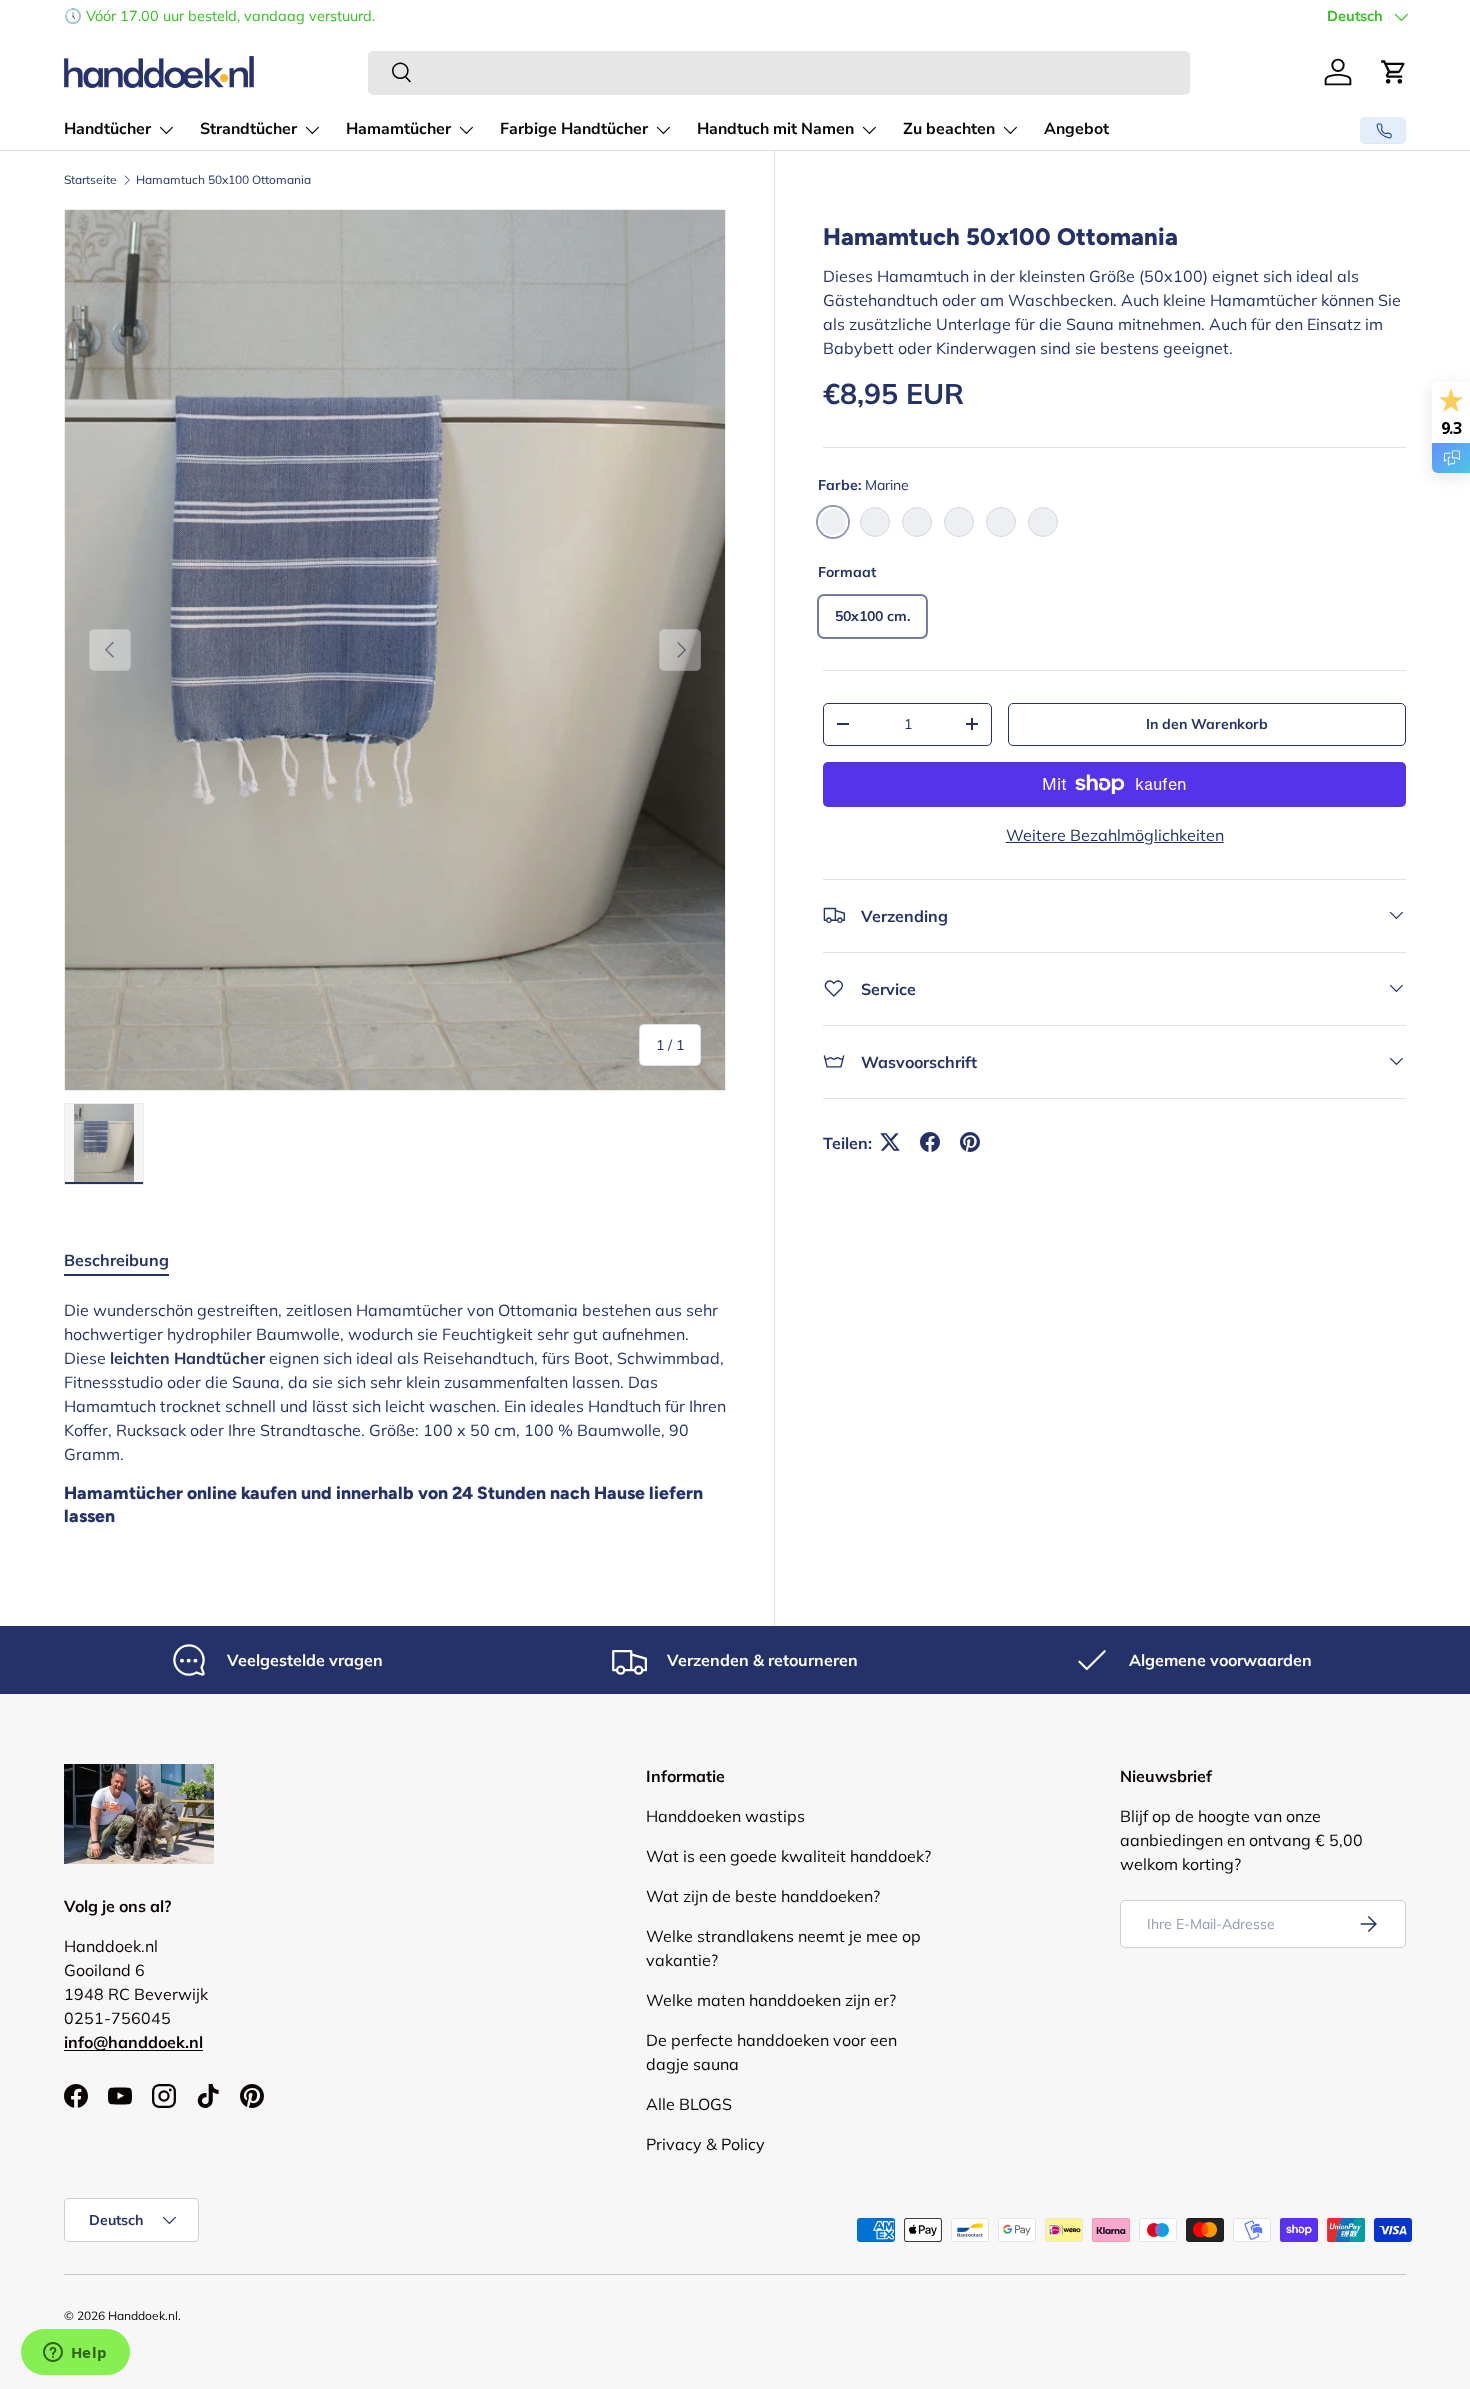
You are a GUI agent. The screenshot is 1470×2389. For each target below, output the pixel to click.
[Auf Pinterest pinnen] (970, 1142)
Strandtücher (248, 129)
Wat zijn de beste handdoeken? (763, 1896)
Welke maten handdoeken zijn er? (771, 2000)
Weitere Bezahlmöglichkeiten (1115, 834)
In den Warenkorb (1207, 723)
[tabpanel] (395, 1417)
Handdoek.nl (143, 2315)
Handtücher (107, 129)
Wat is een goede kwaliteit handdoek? (788, 1856)
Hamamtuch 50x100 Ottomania (223, 179)
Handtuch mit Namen (775, 129)
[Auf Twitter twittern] (890, 1142)
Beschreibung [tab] (116, 1260)
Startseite (90, 179)
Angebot (1076, 129)
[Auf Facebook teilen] (930, 1142)
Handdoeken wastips (725, 1816)
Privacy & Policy (705, 2144)
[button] (1394, 72)
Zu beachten (949, 129)
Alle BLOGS (689, 2104)
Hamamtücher (398, 129)
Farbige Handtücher (574, 129)
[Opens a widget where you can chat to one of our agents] (75, 2354)
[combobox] (779, 72)
